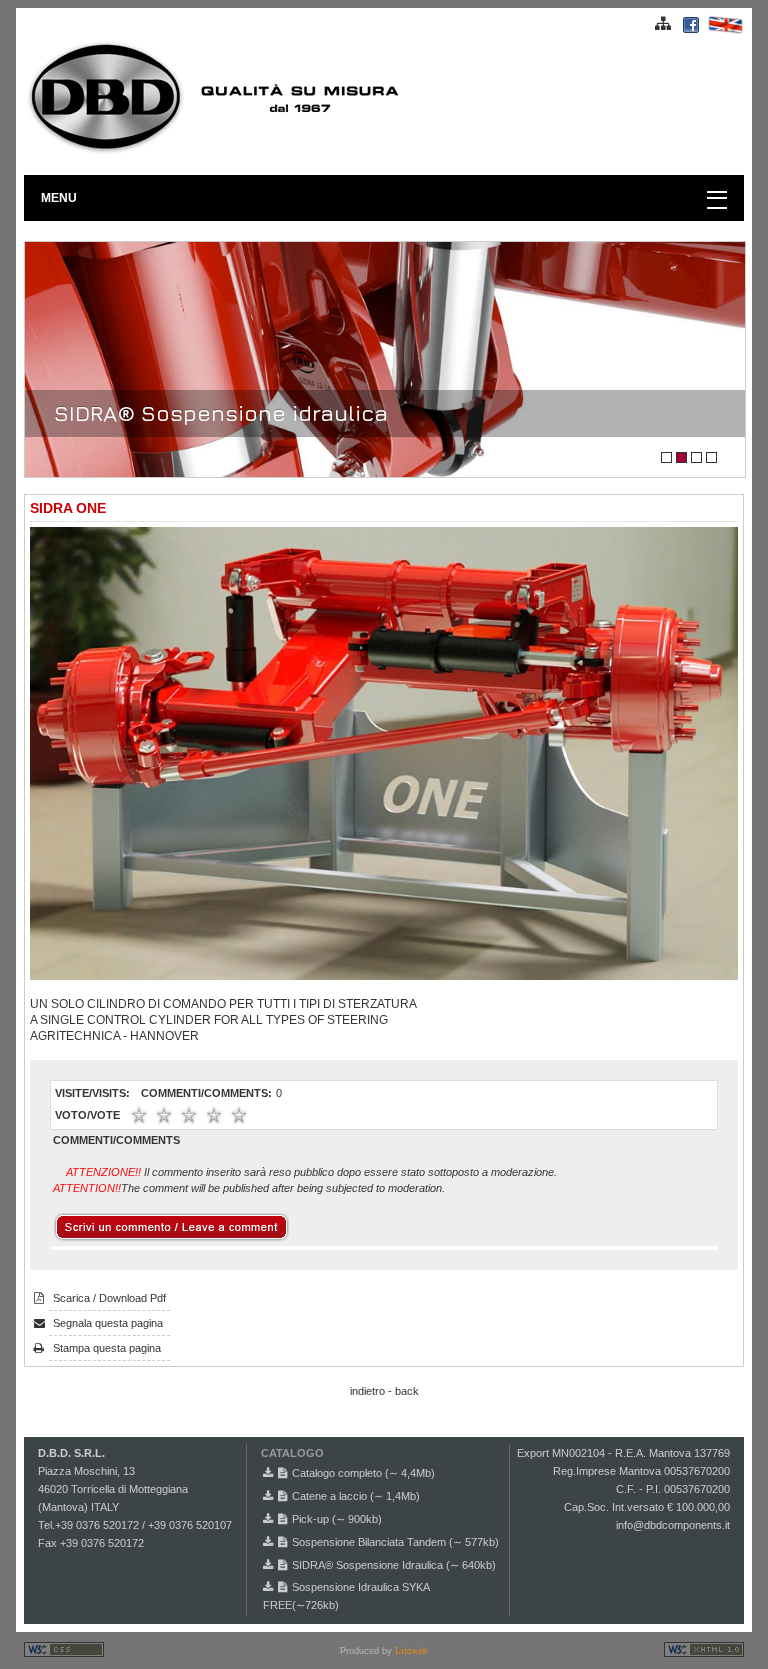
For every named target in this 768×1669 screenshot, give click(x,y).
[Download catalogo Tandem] (270, 1542)
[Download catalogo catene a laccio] (270, 1496)
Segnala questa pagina (108, 1323)
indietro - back (384, 1391)
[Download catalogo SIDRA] (270, 1565)
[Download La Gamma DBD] (270, 1473)
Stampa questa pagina (107, 1348)
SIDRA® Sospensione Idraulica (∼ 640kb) (394, 1565)
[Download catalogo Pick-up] (270, 1519)
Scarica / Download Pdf (109, 1298)
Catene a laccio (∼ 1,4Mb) (356, 1496)
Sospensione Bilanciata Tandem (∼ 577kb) (395, 1542)
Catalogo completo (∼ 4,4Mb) (363, 1473)
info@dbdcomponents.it (673, 1525)
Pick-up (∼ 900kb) (337, 1519)
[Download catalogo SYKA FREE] (270, 1587)
